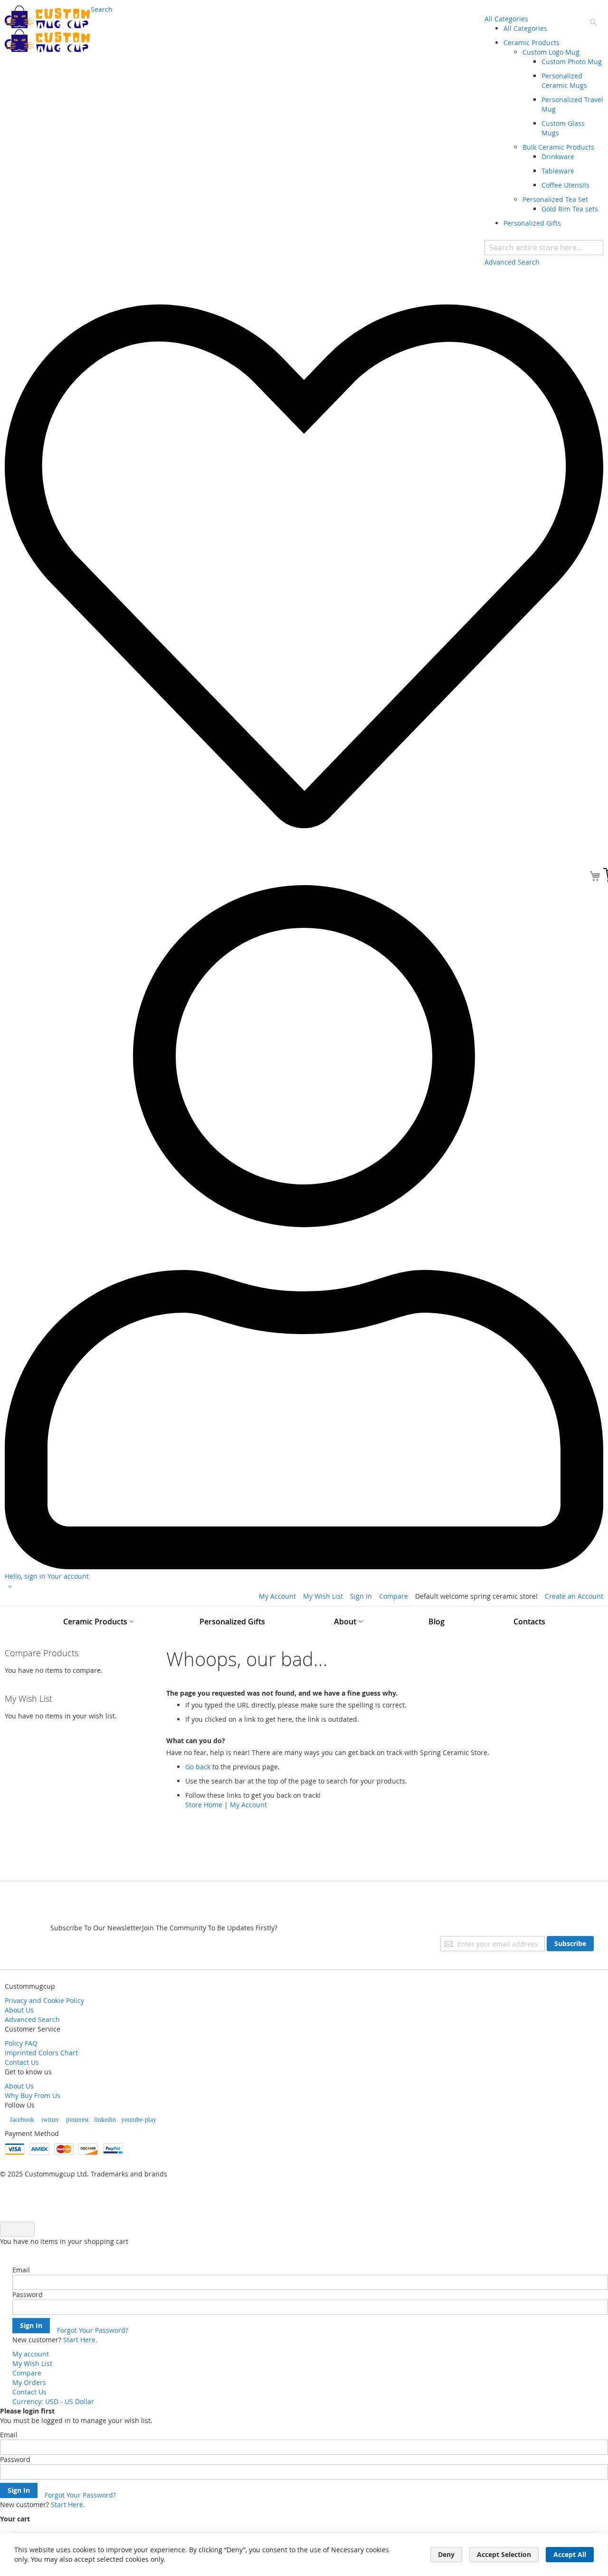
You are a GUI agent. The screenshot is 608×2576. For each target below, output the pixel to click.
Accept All (570, 2554)
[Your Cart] (595, 877)
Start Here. (80, 2340)
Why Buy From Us (33, 2095)
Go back (198, 1767)
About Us (19, 2010)
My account (31, 2354)
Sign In (361, 1596)
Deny (446, 2554)
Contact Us (22, 2062)
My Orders (29, 2382)
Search (102, 9)
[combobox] (544, 248)
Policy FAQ (21, 2043)
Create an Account (574, 1596)
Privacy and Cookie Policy (44, 2000)
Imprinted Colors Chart (41, 2053)
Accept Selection (504, 2554)
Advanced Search (32, 2019)
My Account (277, 1596)
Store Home (204, 1805)
